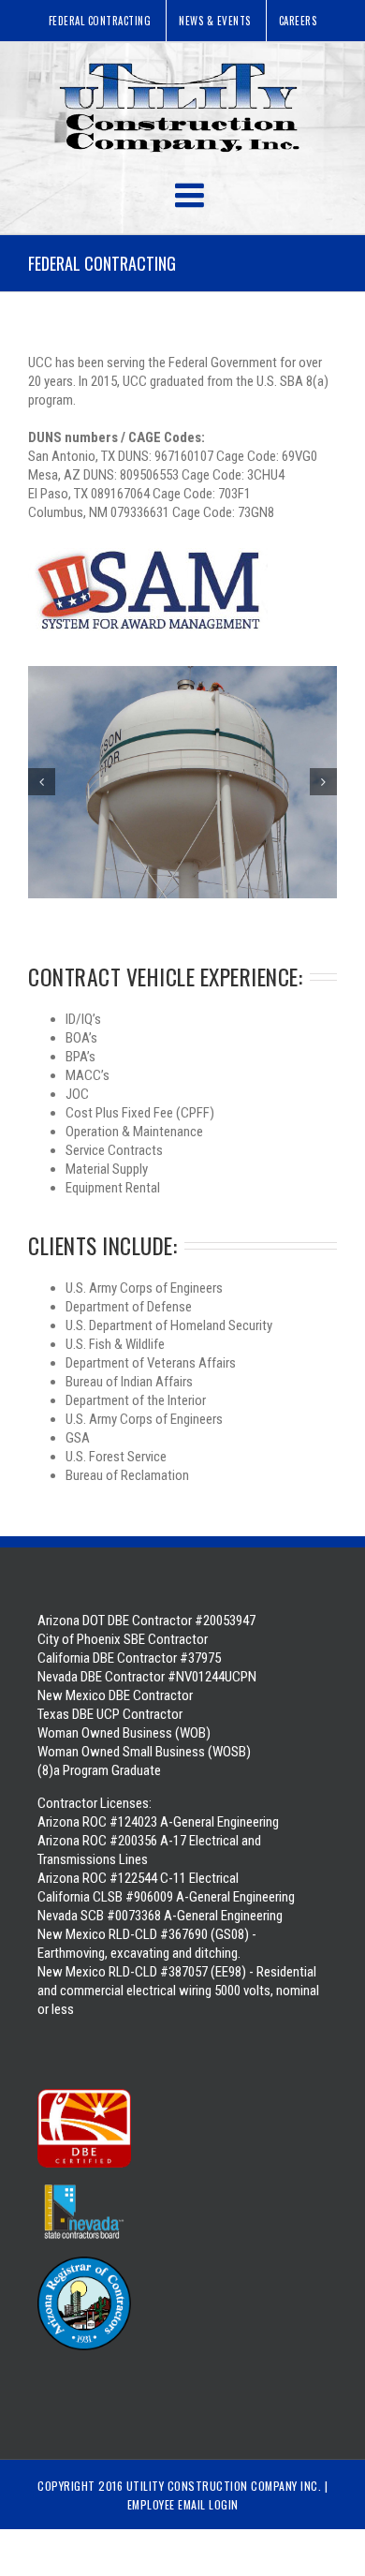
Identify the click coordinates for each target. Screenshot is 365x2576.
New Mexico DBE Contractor (115, 1695)
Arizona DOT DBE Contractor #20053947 (146, 1621)
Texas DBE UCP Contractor (110, 1714)
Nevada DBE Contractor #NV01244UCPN (147, 1677)
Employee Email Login (183, 2504)
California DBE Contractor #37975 (129, 1658)
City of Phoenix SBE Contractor (123, 1639)
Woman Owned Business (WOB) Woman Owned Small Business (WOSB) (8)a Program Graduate (144, 1752)
